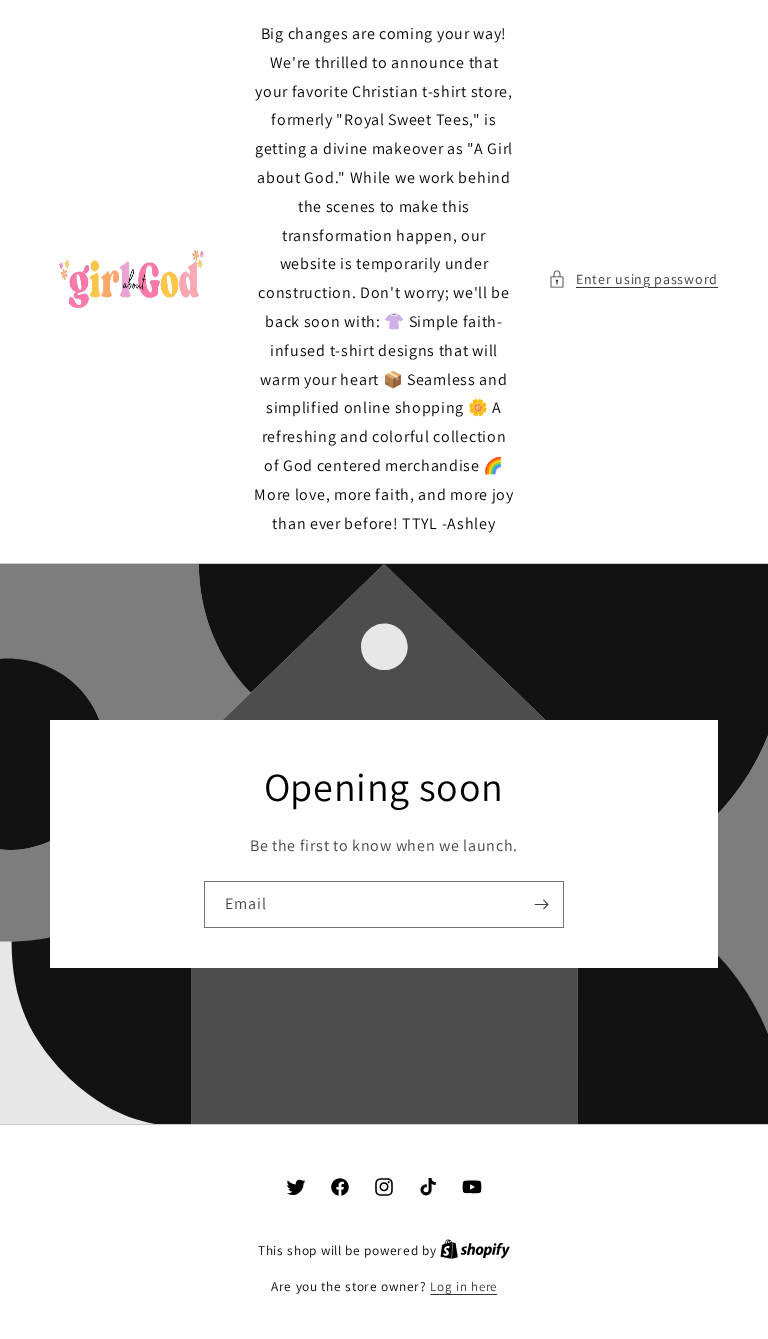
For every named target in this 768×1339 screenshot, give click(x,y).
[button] (633, 279)
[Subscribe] (541, 904)
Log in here (463, 1286)
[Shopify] (475, 1250)
